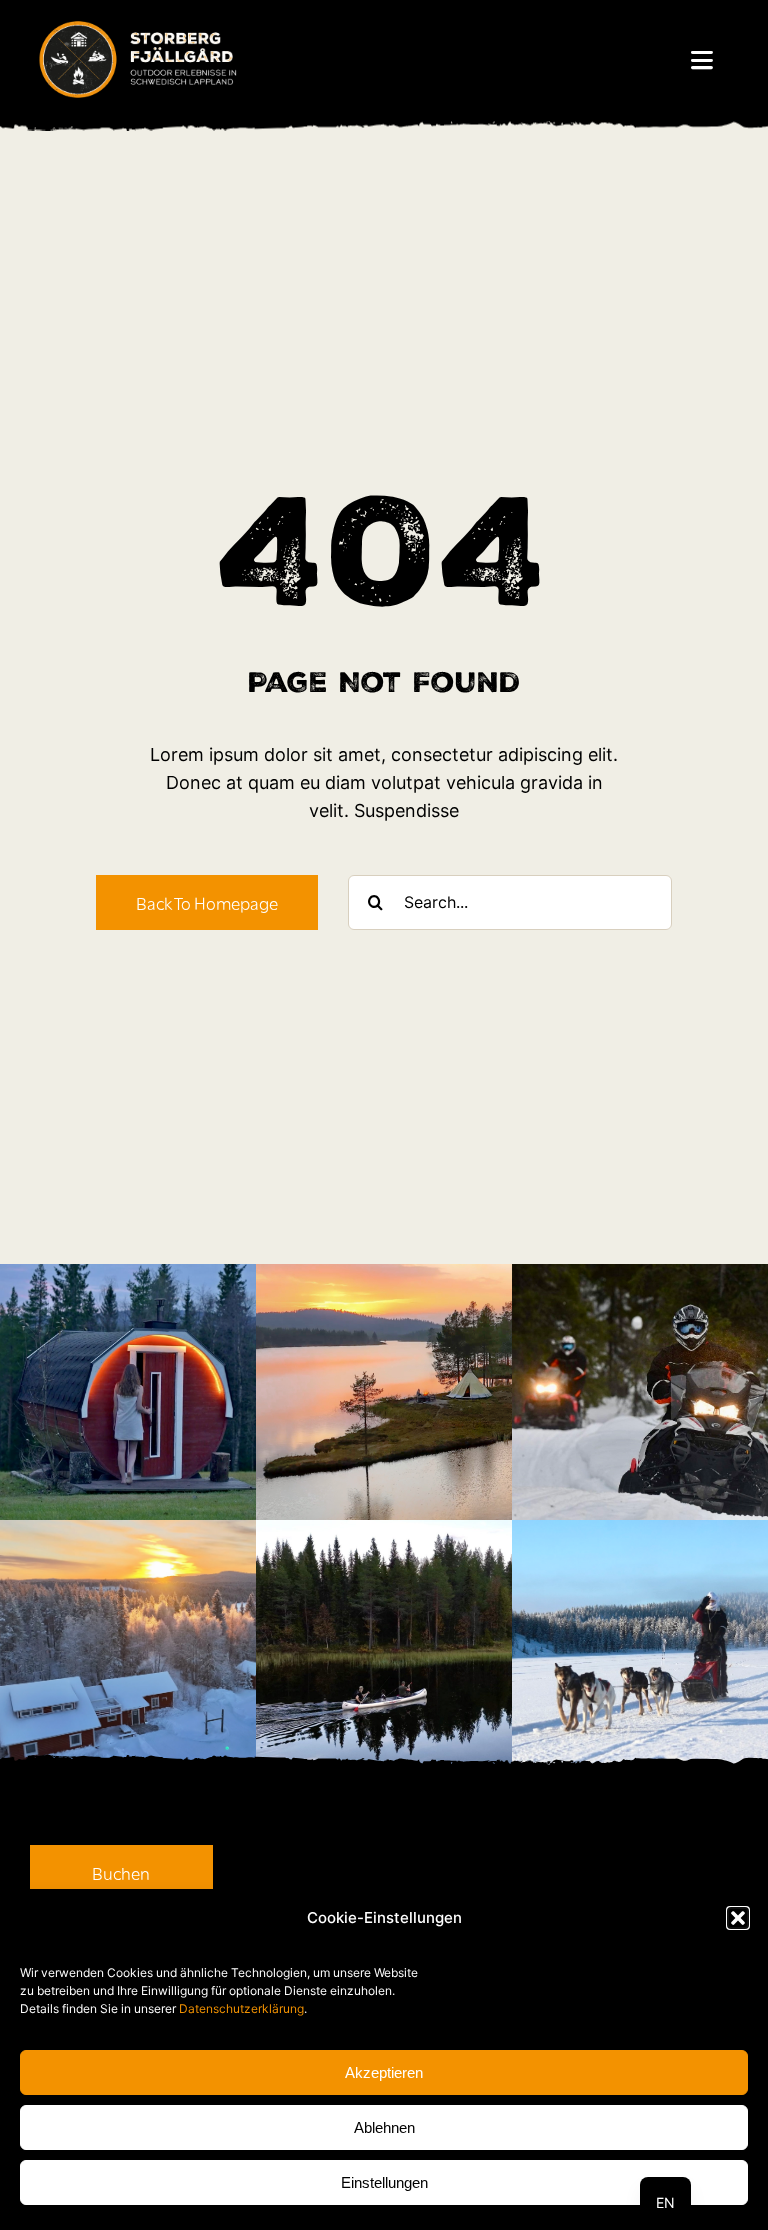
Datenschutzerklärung (241, 2008)
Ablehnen (384, 2127)
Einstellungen (384, 2182)
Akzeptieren (384, 2072)
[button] (738, 1918)
